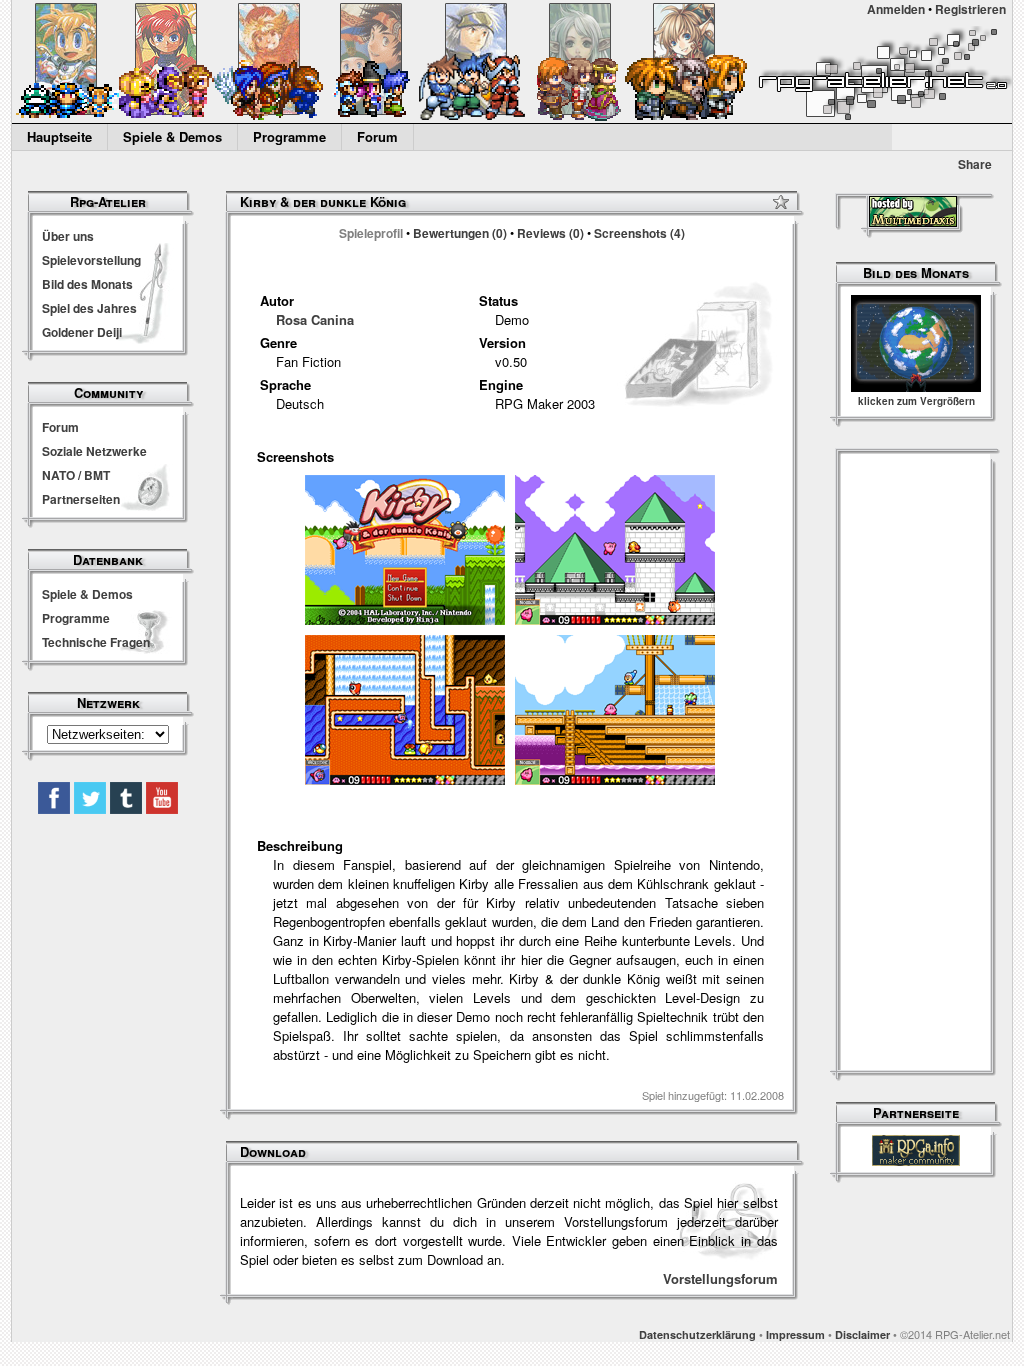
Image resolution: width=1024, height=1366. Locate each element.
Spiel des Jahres (89, 308)
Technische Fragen (96, 642)
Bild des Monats (87, 284)
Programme (289, 136)
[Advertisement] (916, 764)
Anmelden (896, 9)
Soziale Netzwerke (94, 451)
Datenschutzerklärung (697, 1334)
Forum (377, 136)
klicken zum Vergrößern (916, 401)
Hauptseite (59, 136)
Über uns (68, 236)
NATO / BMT (76, 475)
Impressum (795, 1334)
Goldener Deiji (82, 332)
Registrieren (970, 9)
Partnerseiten (81, 499)
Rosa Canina (315, 319)
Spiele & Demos (172, 136)
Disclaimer (862, 1334)
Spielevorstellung (91, 260)
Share (975, 164)
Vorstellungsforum (720, 1278)
